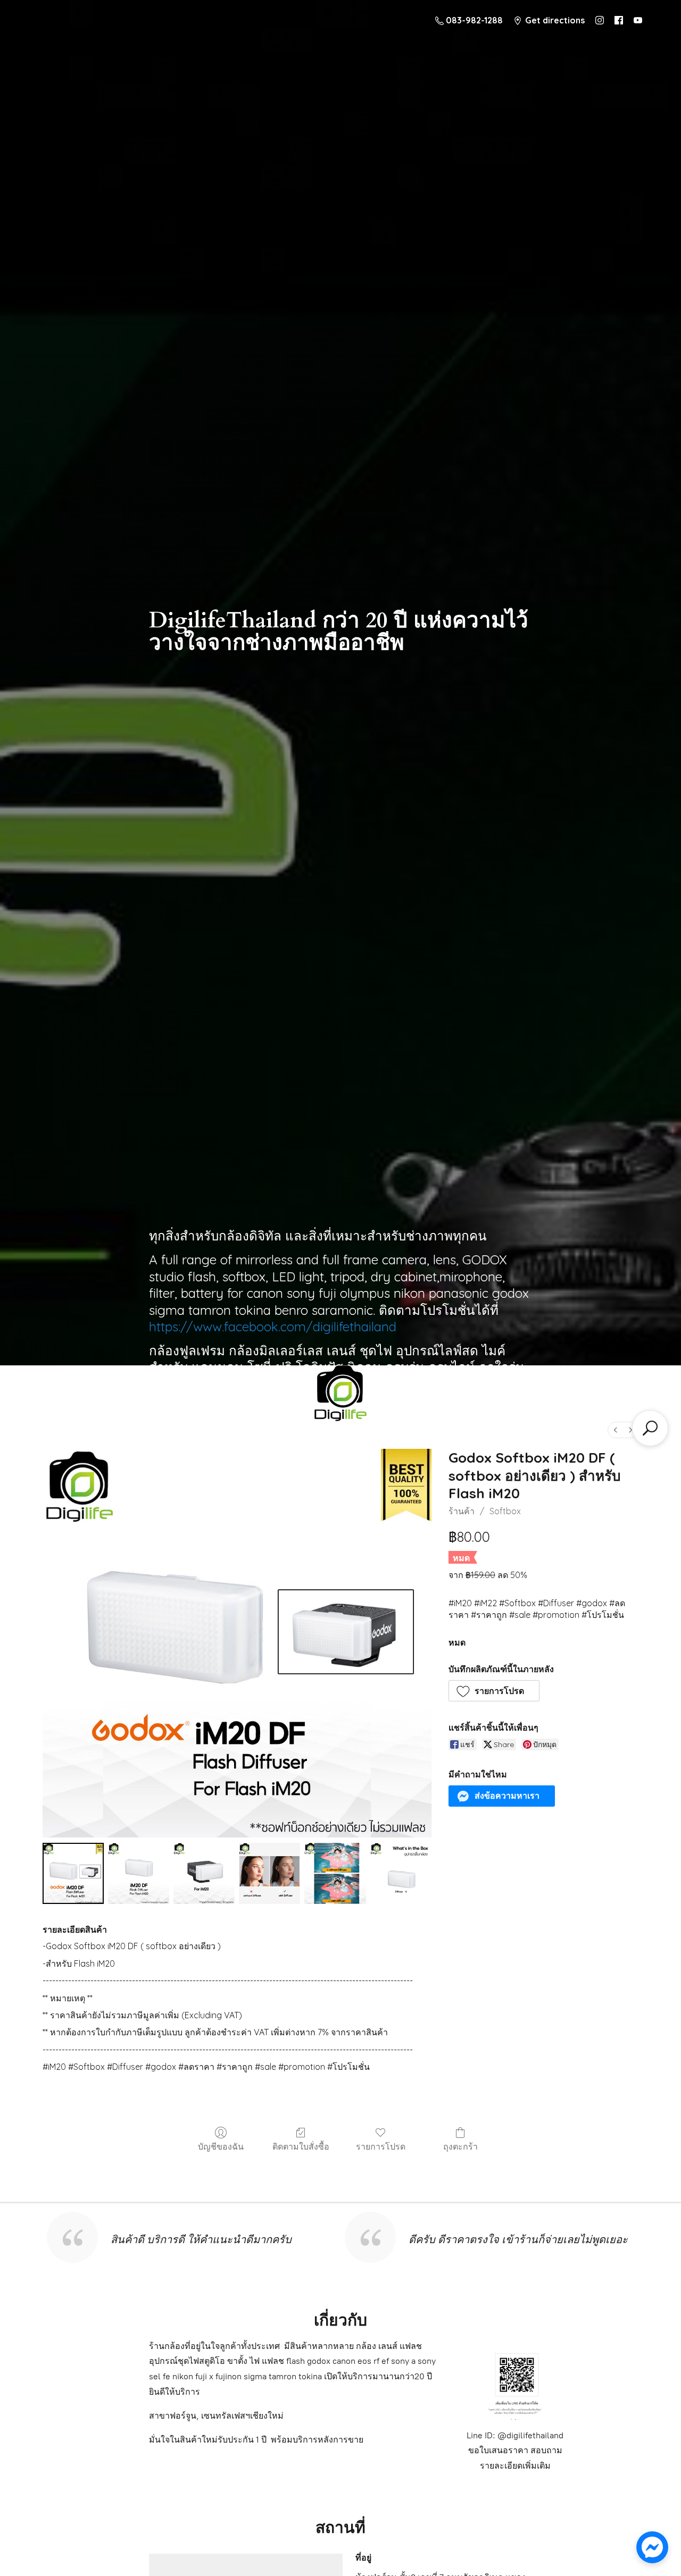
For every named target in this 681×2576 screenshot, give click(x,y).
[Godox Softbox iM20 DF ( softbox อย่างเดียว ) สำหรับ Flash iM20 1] (139, 1873)
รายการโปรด (381, 2146)
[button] (494, 1691)
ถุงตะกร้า (460, 2146)
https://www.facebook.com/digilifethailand (273, 1327)
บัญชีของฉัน (221, 2146)
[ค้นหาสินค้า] (650, 1428)
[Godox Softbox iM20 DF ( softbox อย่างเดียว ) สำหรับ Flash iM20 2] (204, 1873)
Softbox (505, 1511)
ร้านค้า (462, 1511)
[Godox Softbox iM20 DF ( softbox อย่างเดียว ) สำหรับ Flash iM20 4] (335, 1873)
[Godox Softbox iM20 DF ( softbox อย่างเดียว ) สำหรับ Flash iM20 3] (269, 1873)
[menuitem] (616, 1430)
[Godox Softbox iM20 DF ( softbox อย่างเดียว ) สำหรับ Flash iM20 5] (401, 1873)
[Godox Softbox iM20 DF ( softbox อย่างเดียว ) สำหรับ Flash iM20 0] (73, 1873)
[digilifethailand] (340, 1396)
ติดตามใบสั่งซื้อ (301, 2146)
